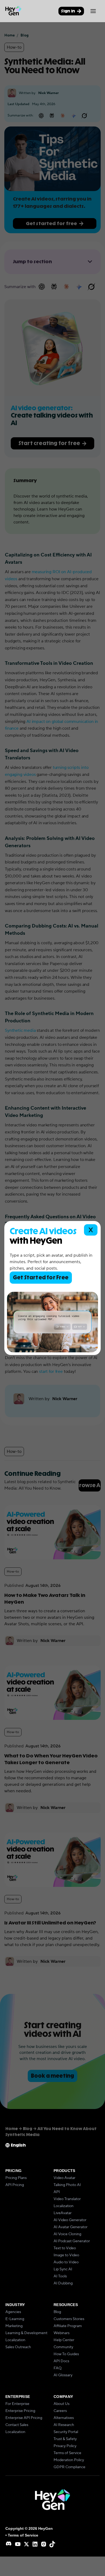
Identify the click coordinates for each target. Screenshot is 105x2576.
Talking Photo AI (67, 2185)
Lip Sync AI (63, 2269)
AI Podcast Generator (72, 2241)
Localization (64, 2206)
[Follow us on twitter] (26, 2544)
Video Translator (67, 2199)
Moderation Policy (69, 2460)
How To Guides (66, 2354)
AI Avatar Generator (71, 2227)
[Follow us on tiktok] (52, 2544)
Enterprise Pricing (20, 2411)
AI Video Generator (70, 2220)
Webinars (62, 2333)
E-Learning (15, 2319)
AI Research (64, 2425)
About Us (62, 2404)
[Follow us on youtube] (18, 2544)
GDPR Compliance (69, 2467)
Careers (60, 2411)
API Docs (61, 2361)
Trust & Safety (65, 2439)
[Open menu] (93, 11)
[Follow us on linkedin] (35, 2544)
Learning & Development (26, 2333)
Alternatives (64, 2418)
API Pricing (15, 2185)
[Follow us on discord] (9, 2544)
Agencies (13, 2312)
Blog (57, 2312)
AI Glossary (63, 2375)
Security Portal (66, 2432)
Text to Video (65, 2248)
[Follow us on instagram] (44, 2544)
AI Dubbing (63, 2283)
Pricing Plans (16, 2178)
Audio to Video (66, 2262)
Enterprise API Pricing (24, 2418)
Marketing (14, 2326)
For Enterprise (17, 2404)
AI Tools (60, 2276)
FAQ (58, 2368)
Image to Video (66, 2255)
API (57, 2192)
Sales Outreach (18, 2347)
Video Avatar (64, 2178)
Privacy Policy (65, 2446)
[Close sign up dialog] (91, 1230)
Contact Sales (17, 2425)
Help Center (64, 2340)
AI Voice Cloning (67, 2234)
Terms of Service (67, 2453)
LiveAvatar (63, 2213)
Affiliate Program (68, 2326)
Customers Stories (69, 2319)
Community (63, 2347)
